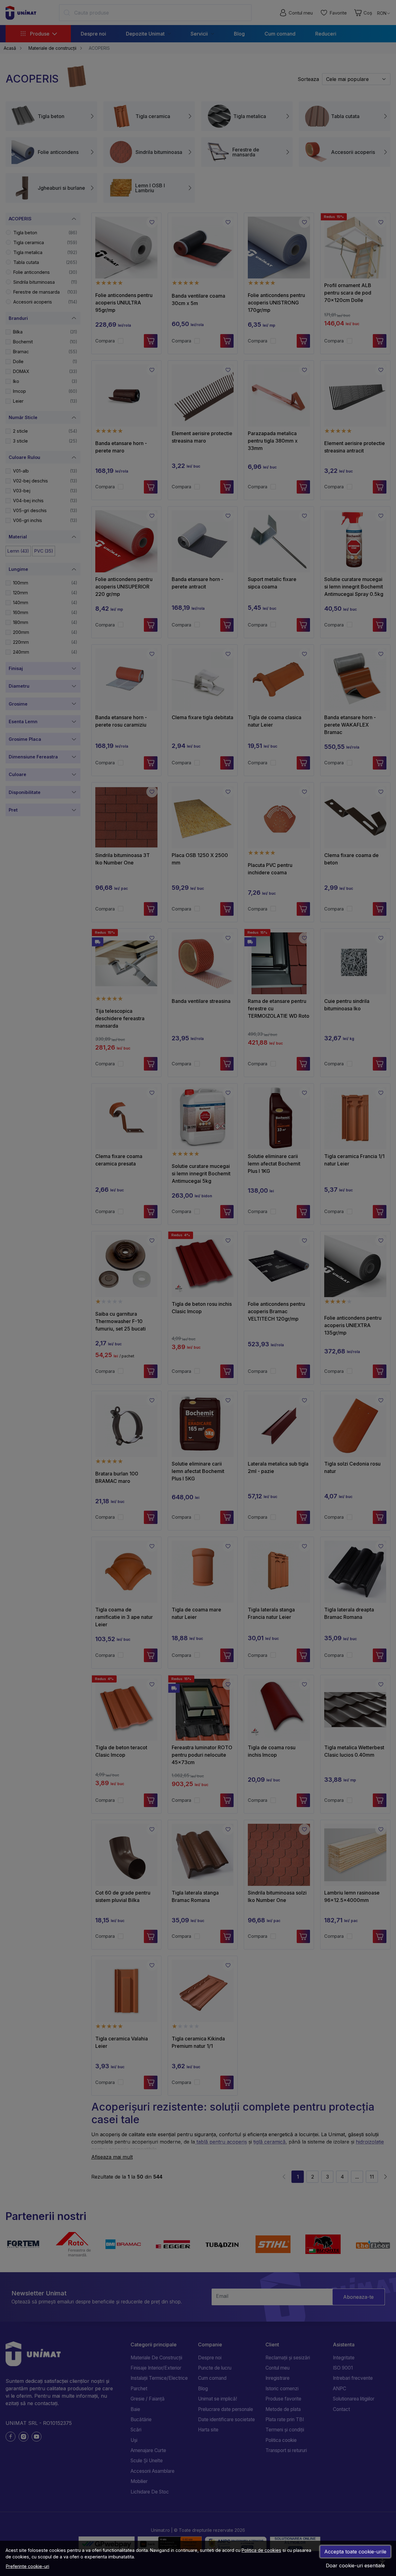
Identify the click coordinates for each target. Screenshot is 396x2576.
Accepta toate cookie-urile (355, 2552)
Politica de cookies (261, 2550)
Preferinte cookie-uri (28, 2566)
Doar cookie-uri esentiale (355, 2565)
